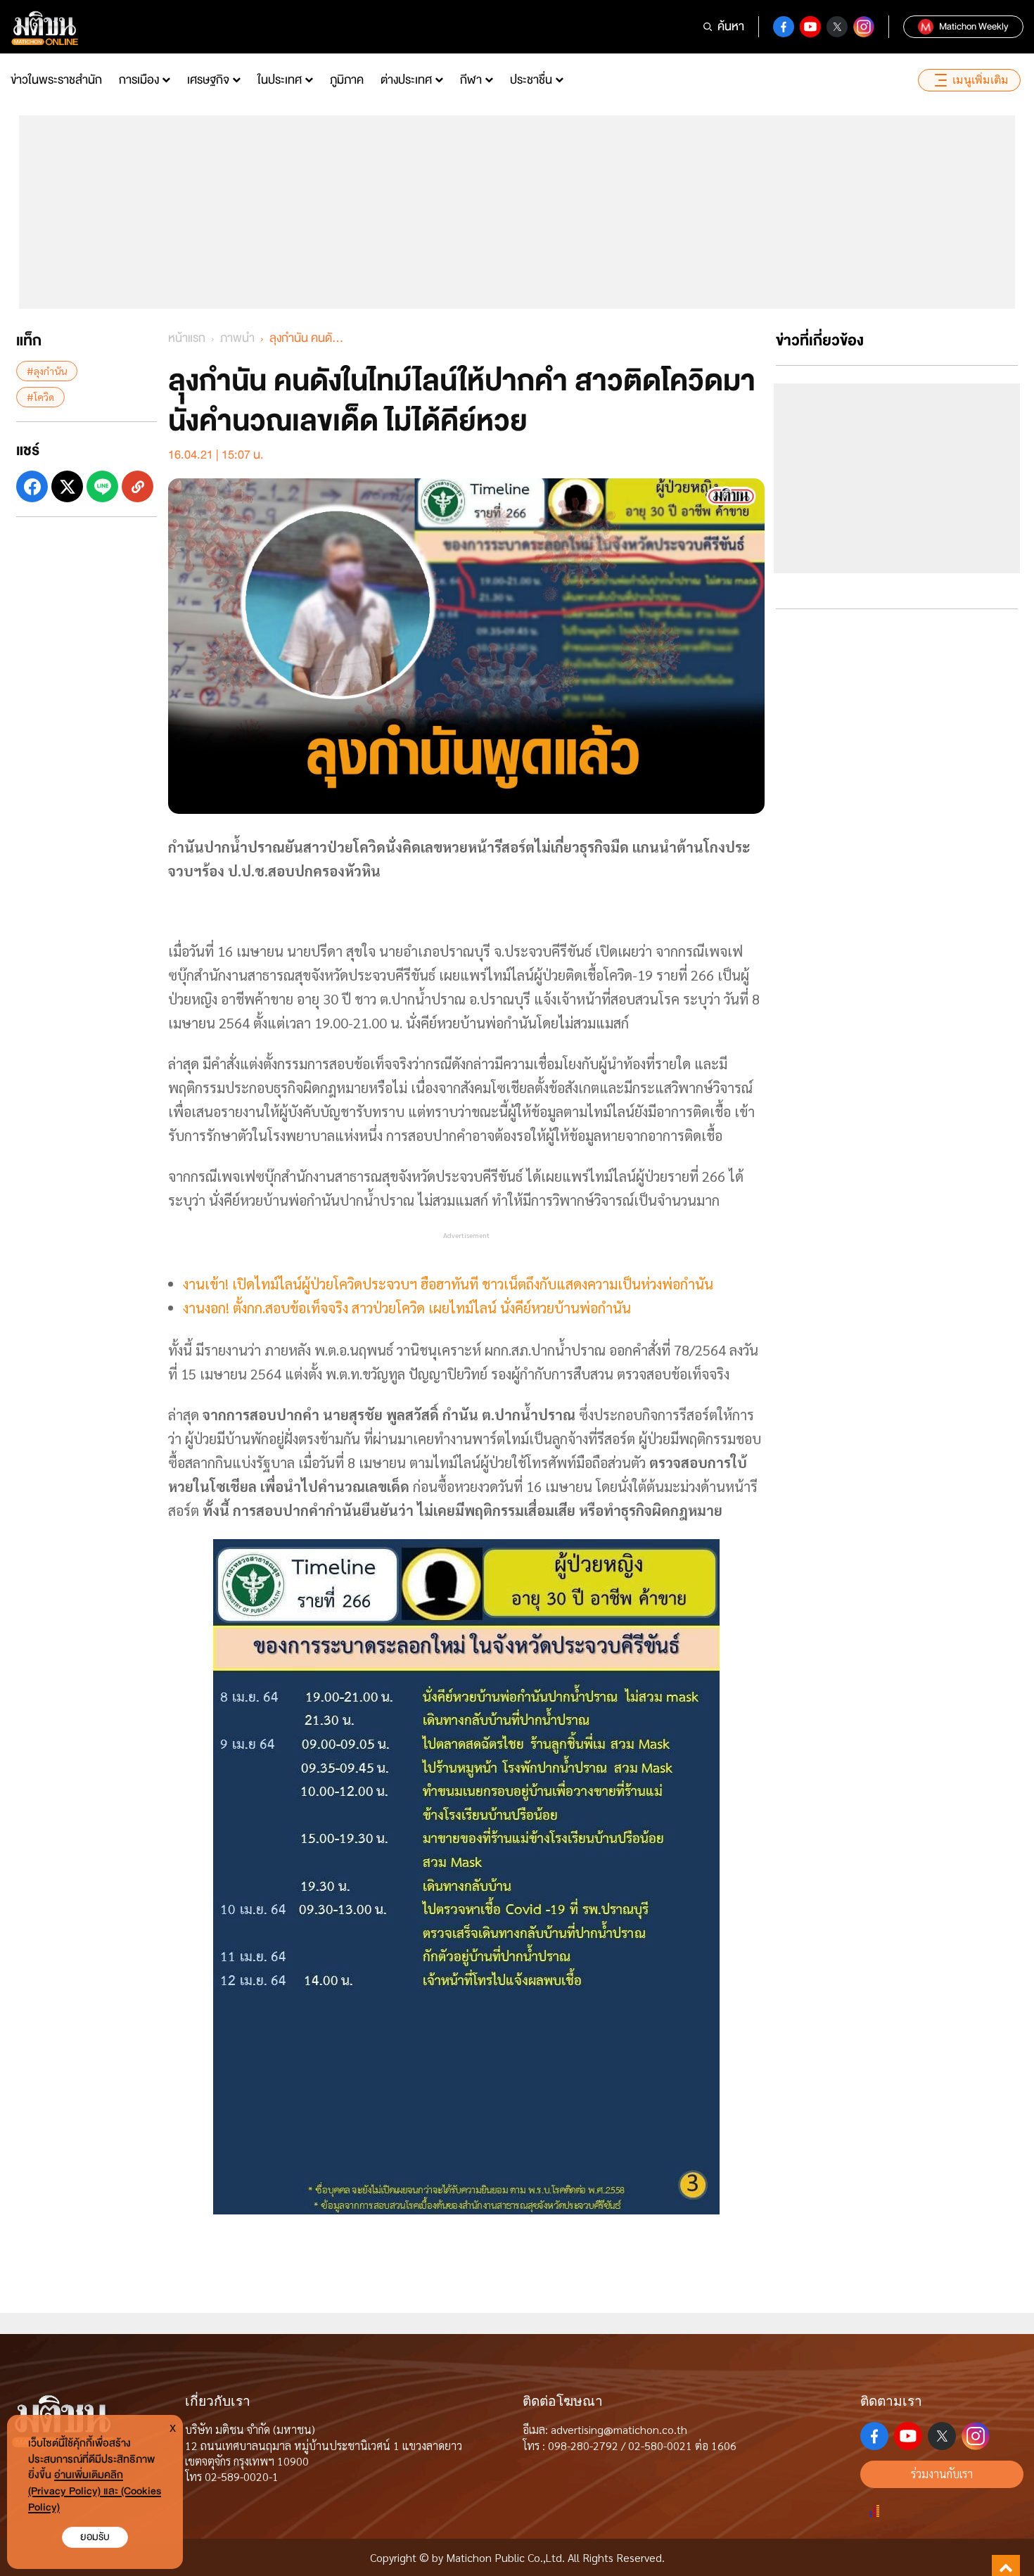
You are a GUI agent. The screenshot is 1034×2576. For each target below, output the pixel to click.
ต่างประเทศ (406, 80)
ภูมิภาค (347, 80)
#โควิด (40, 397)
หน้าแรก (187, 338)
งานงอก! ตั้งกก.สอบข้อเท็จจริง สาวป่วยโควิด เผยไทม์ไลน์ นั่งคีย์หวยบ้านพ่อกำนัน (407, 1308)
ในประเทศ (280, 80)
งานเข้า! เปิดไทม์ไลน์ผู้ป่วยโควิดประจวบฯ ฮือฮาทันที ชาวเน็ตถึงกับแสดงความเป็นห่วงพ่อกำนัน (448, 1284)
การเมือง (139, 80)
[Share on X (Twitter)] (67, 486)
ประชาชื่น (531, 80)
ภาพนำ (237, 338)
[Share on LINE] (102, 486)
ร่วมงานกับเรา (942, 2474)
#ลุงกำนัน (47, 371)
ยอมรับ (95, 2537)
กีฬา (471, 80)
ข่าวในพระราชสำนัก (56, 80)
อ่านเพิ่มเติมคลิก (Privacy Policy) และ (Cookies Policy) (95, 2491)
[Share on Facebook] (32, 486)
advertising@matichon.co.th (619, 2429)
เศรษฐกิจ (208, 80)
